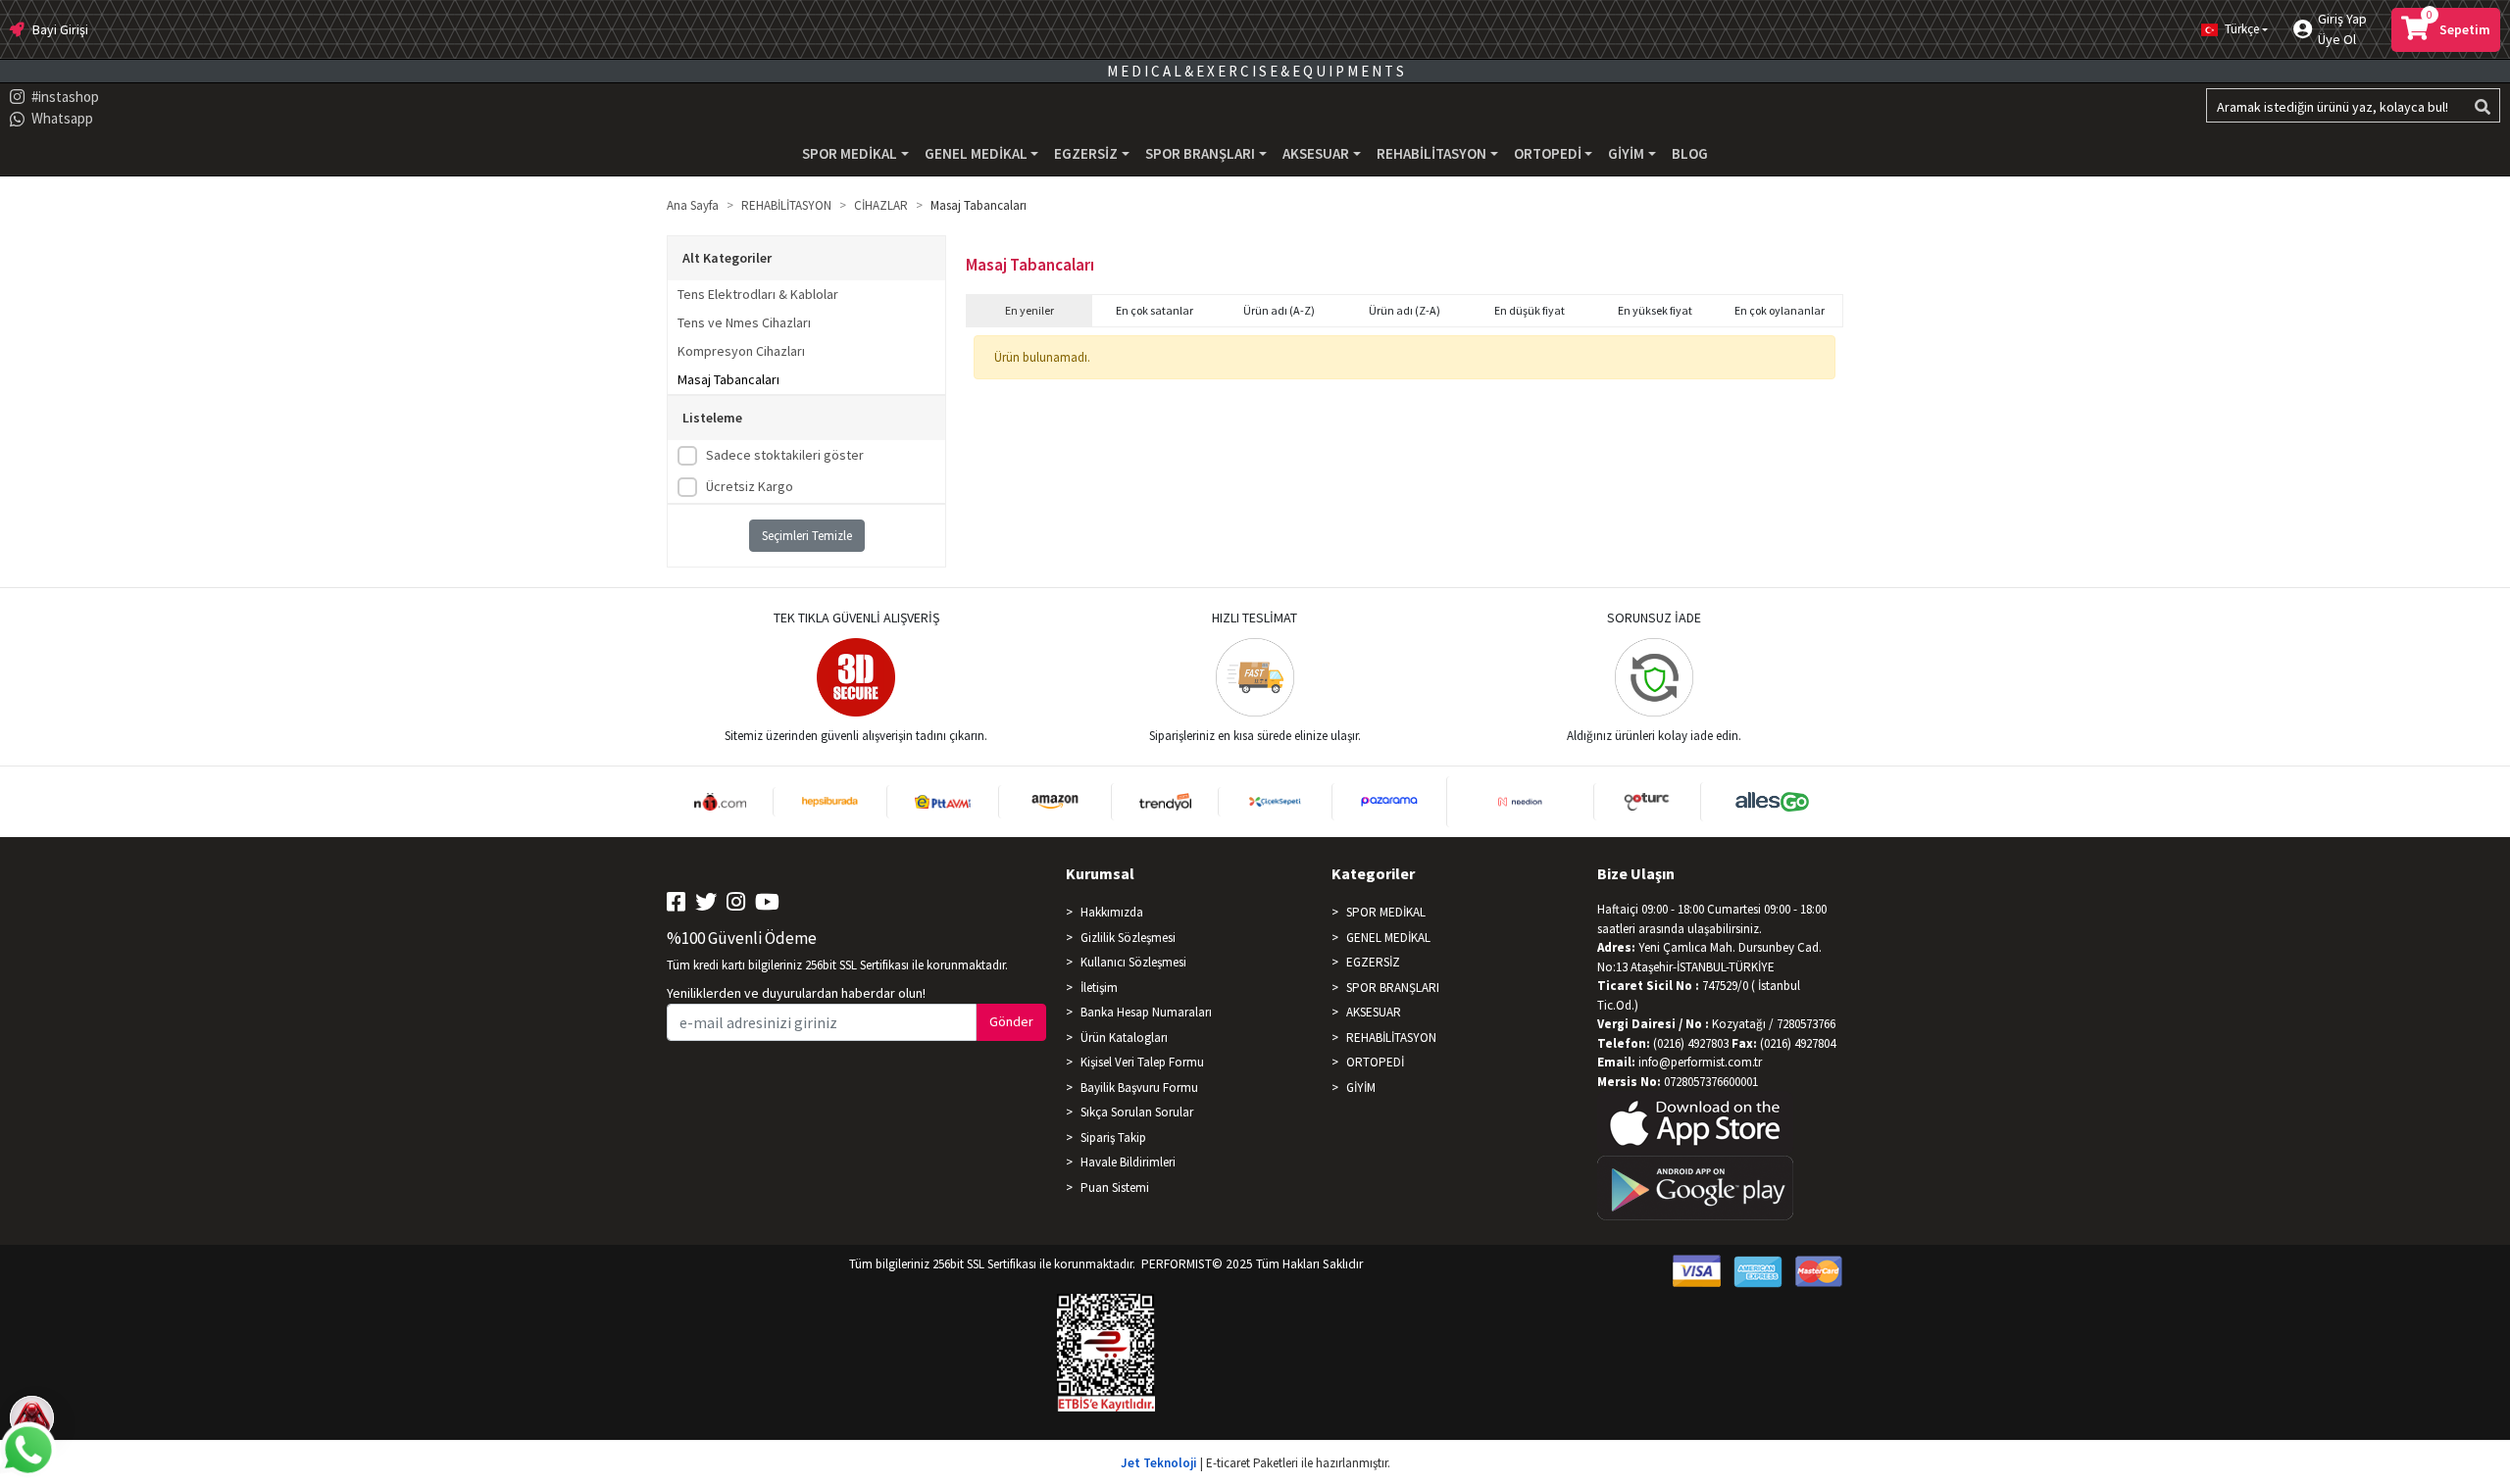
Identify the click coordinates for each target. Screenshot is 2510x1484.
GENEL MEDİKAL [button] (976, 153)
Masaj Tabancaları (728, 379)
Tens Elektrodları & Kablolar (758, 294)
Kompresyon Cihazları (741, 351)
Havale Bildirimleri (1128, 1162)
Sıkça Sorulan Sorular (1137, 1112)
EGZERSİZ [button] (1086, 153)
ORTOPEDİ (1375, 1062)
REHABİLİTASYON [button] (1431, 153)
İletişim (1099, 988)
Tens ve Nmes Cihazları (744, 322)
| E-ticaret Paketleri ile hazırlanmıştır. (1255, 1463)
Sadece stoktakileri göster (785, 455)
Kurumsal (1100, 873)
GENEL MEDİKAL (1388, 938)
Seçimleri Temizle (807, 536)
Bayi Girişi (60, 29)
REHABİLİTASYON (1391, 1038)
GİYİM (1361, 1088)
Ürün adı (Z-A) (1405, 310)
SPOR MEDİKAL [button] (850, 153)
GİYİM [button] (1626, 153)
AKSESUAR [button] (1316, 153)
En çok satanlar (1155, 310)
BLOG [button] (1690, 153)
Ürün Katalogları (1124, 1038)
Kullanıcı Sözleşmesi (1133, 962)
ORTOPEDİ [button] (1548, 153)
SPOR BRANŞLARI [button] (1200, 153)
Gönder (1011, 1021)
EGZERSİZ (1373, 962)
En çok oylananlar (1780, 310)
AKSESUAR (1374, 1012)
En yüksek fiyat (1655, 310)
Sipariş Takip (1113, 1138)
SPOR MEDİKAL (1386, 912)
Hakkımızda (1112, 912)
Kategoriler (1373, 873)
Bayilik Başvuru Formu (1139, 1088)
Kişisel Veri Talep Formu (1142, 1062)
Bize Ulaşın (1636, 873)
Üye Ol (2337, 39)
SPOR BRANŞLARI (1393, 988)
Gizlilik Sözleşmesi (1128, 938)
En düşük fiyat (1530, 310)
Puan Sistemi (1115, 1187)
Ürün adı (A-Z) (1279, 310)
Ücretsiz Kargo (750, 486)
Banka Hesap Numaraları (1146, 1012)
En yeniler (1029, 310)
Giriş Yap (2342, 19)
